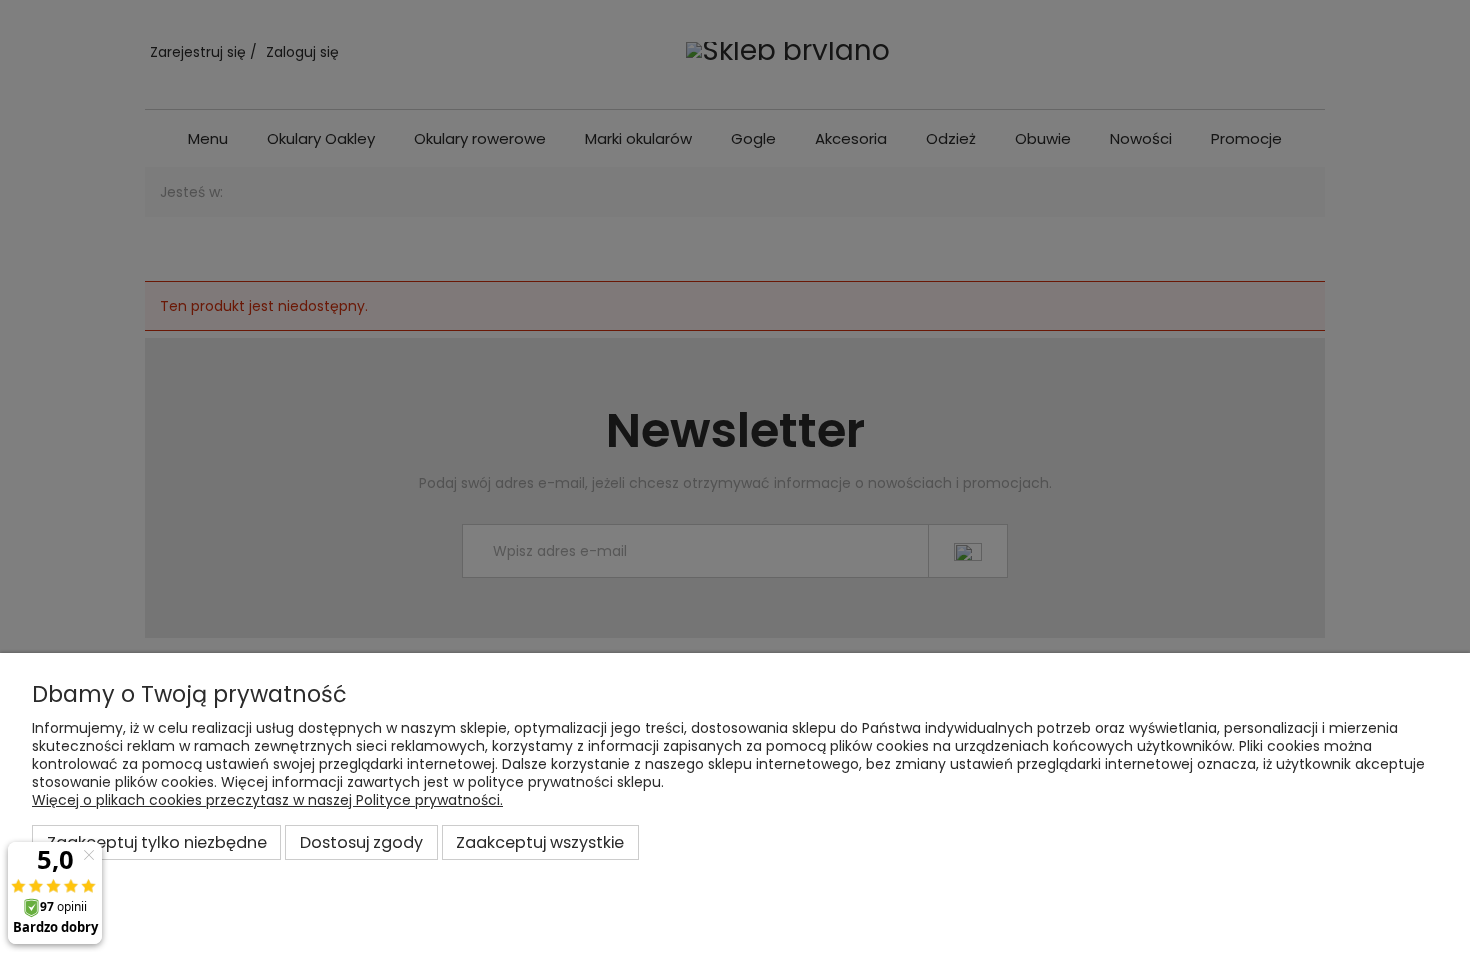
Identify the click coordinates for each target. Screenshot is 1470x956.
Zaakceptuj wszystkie (540, 842)
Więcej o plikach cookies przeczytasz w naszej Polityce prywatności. (267, 800)
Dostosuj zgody (361, 842)
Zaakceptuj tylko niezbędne (157, 842)
